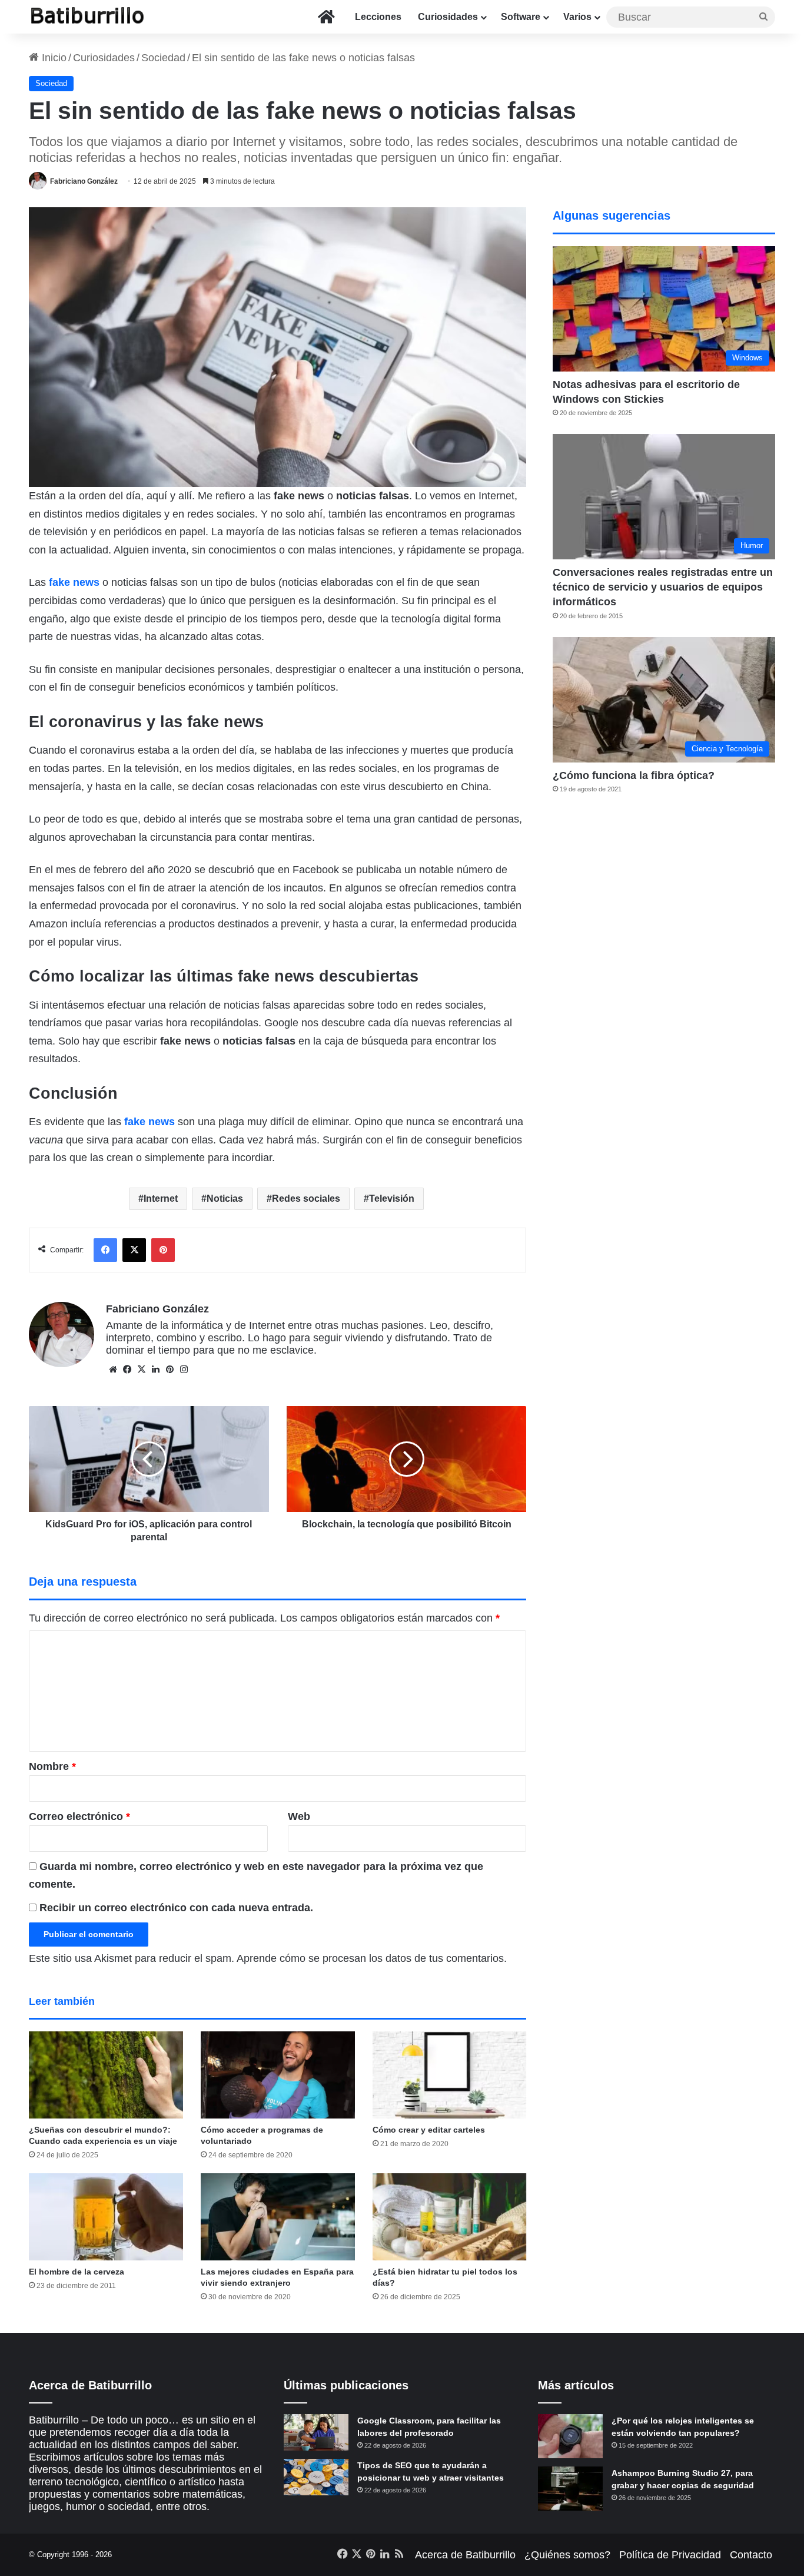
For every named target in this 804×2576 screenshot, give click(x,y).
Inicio (53, 58)
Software (521, 17)
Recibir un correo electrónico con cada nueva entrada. (176, 1908)
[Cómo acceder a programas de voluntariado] (278, 2075)
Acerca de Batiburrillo (465, 2555)
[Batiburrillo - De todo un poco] (88, 17)
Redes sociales (306, 1199)
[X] (141, 1370)
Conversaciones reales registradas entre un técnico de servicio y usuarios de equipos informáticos (663, 587)
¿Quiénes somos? (567, 2555)
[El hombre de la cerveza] (106, 2217)
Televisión (392, 1199)
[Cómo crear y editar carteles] (450, 2075)
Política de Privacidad (670, 2555)
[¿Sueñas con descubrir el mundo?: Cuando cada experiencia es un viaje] (106, 2075)
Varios (577, 17)
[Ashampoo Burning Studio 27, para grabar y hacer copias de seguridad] (570, 2489)
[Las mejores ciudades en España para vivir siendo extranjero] (278, 2217)
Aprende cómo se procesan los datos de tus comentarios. (372, 1958)
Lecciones (378, 17)
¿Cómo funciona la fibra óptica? (634, 775)
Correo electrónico (79, 1816)
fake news (74, 582)
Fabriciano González (84, 181)
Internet (161, 1199)
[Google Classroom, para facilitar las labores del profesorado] (316, 2432)
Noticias (225, 1199)
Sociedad (163, 58)
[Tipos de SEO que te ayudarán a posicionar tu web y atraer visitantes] (316, 2477)
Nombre (52, 1766)
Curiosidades (448, 17)
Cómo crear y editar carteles (429, 2130)
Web (299, 1816)
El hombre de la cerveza (77, 2272)
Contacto (751, 2555)
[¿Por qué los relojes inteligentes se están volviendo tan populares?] (570, 2436)
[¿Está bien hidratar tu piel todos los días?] (450, 2217)
